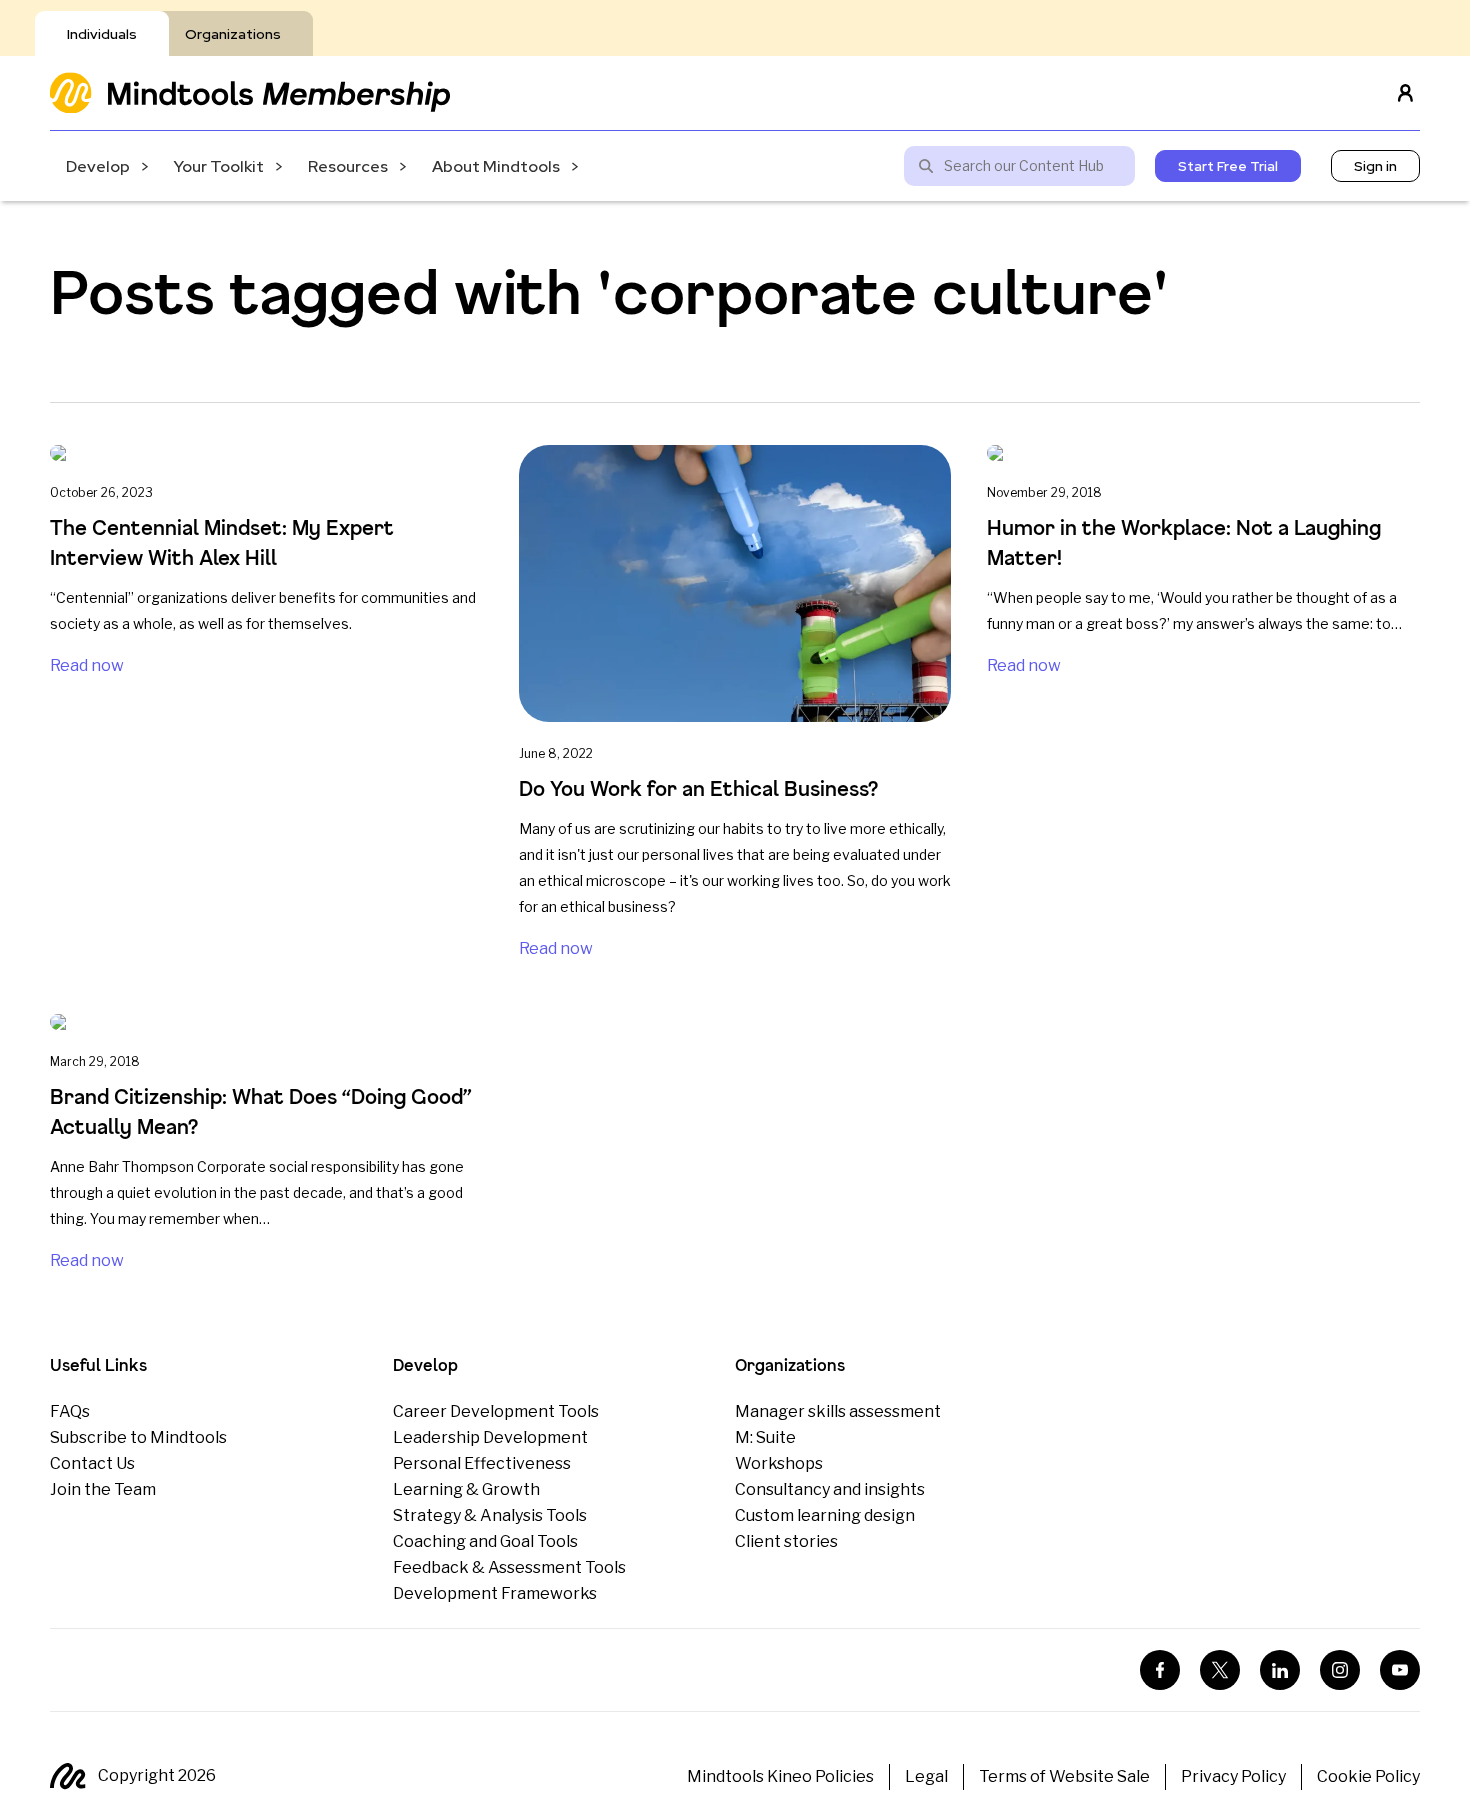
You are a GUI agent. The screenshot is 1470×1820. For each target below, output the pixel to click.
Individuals (102, 34)
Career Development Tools (496, 1411)
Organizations (233, 34)
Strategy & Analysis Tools (490, 1515)
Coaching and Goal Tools (485, 1541)
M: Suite (765, 1437)
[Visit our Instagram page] (1340, 1670)
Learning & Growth (466, 1489)
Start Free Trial (1228, 166)
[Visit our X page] (1220, 1670)
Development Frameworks (495, 1593)
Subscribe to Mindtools (138, 1437)
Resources (348, 166)
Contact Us (92, 1463)
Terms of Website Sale (1064, 1776)
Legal (926, 1776)
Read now (87, 665)
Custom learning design (825, 1515)
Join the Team (103, 1489)
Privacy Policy (1233, 1776)
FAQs (70, 1411)
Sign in (1375, 166)
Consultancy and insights (830, 1489)
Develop (98, 166)
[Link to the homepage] (250, 92)
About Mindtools (496, 166)
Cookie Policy (1368, 1776)
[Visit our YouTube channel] (1400, 1670)
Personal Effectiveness (482, 1463)
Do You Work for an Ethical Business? (698, 788)
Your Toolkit (219, 166)
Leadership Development (490, 1437)
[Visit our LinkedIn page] (1280, 1670)
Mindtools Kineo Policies (780, 1776)
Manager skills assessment (838, 1411)
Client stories (786, 1541)
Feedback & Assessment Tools (509, 1567)
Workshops (779, 1463)
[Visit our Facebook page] (1160, 1670)
